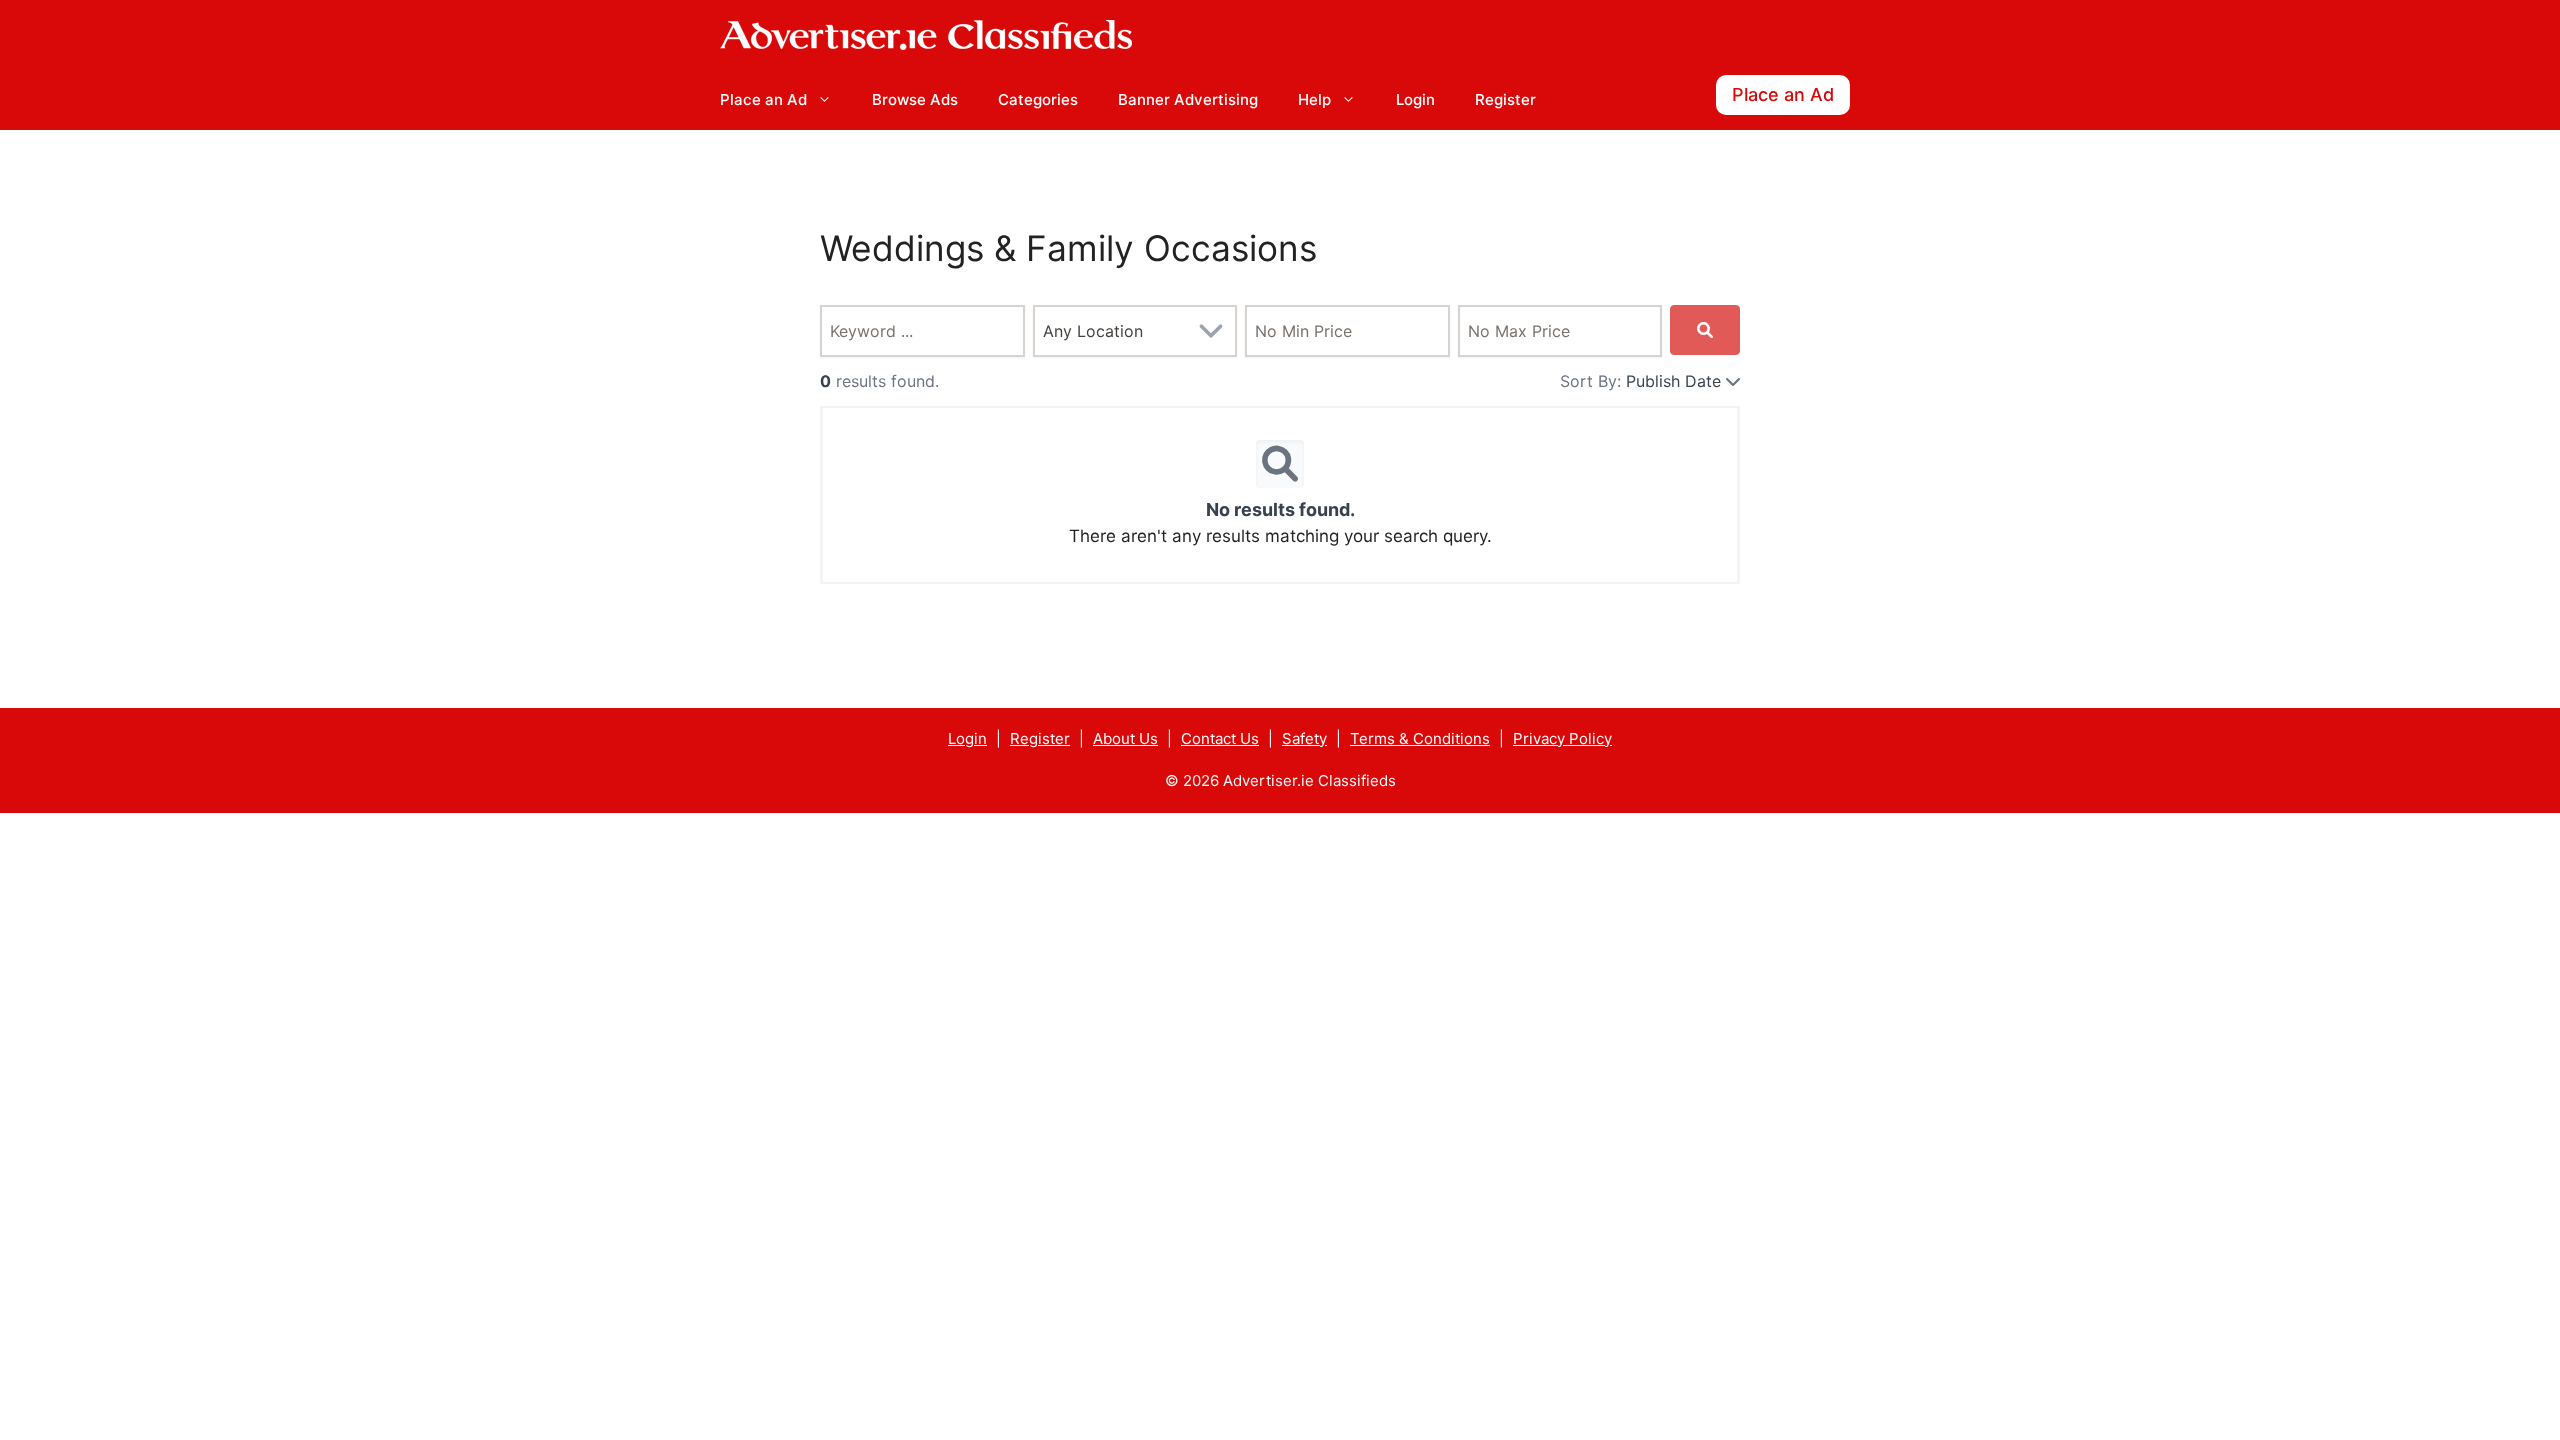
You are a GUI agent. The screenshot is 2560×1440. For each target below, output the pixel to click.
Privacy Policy (1562, 738)
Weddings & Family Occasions (1068, 248)
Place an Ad (763, 99)
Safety (1304, 738)
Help (1314, 99)
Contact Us (1220, 738)
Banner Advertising (1188, 99)
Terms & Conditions (1420, 738)
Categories (1038, 99)
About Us (1125, 738)
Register (1505, 99)
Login (1415, 99)
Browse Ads (915, 99)
